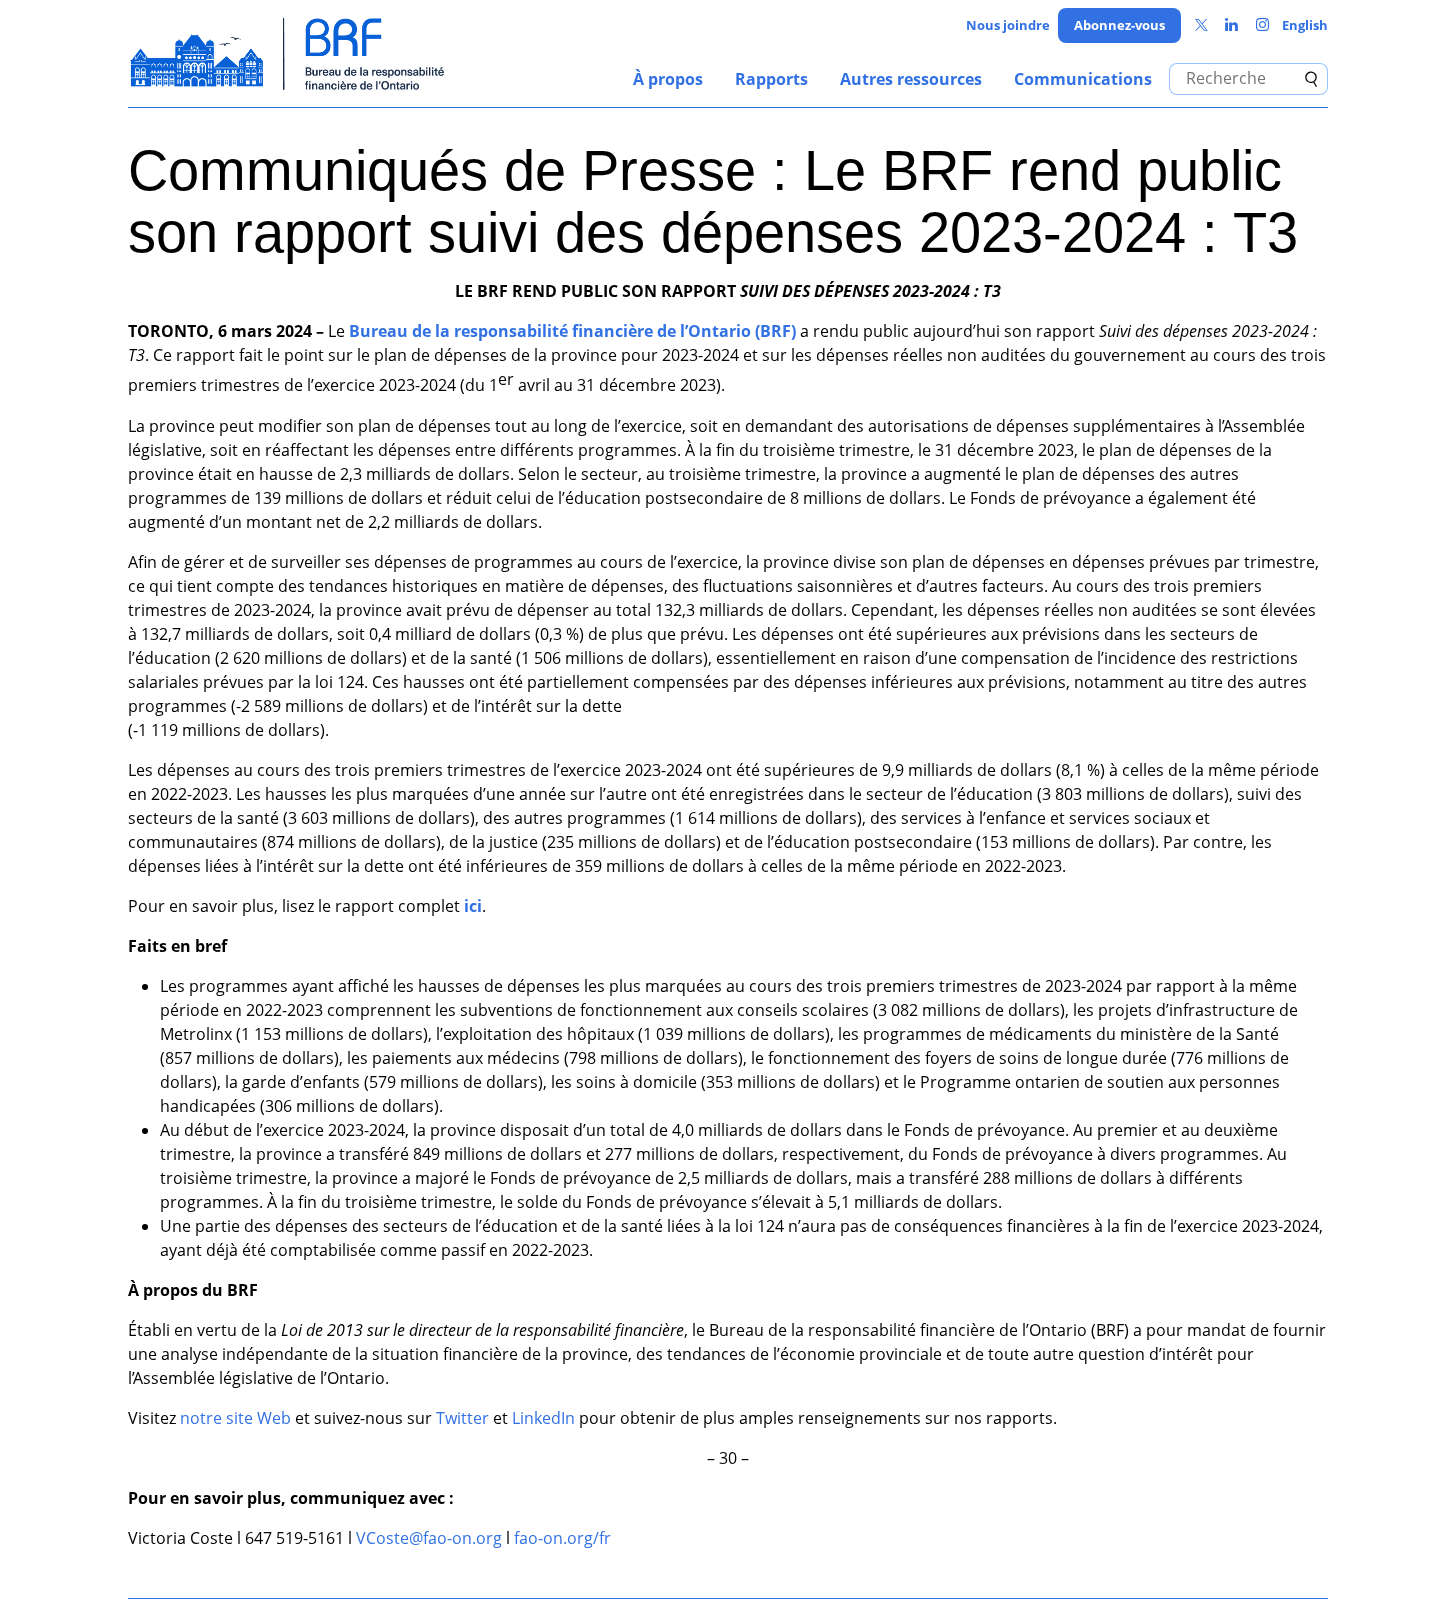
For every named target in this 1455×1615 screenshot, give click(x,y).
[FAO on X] (1201, 25)
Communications (1083, 79)
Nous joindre (1008, 25)
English (1305, 25)
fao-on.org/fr (562, 1538)
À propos (668, 79)
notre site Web (235, 1418)
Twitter (462, 1418)
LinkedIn (543, 1418)
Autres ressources (911, 79)
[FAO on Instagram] (1262, 25)
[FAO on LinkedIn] (1231, 25)
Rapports (771, 79)
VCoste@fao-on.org (429, 1538)
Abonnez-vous (1119, 25)
